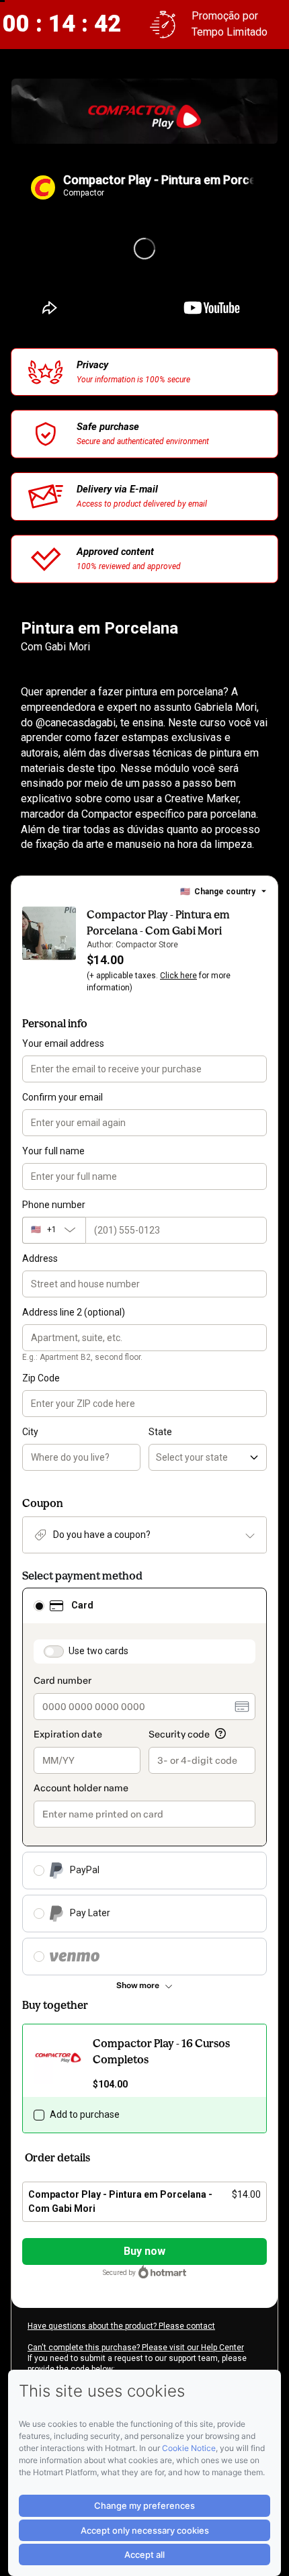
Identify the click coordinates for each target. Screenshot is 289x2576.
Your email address (63, 1043)
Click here (178, 976)
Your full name (53, 1151)
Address (40, 1258)
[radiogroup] (144, 1781)
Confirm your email (63, 1097)
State (160, 1432)
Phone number (54, 1205)
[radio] (39, 1606)
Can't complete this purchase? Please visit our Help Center (136, 2348)
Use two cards (98, 1651)
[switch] (54, 1651)
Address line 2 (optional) (74, 1312)
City (30, 1432)
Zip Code (41, 1378)
